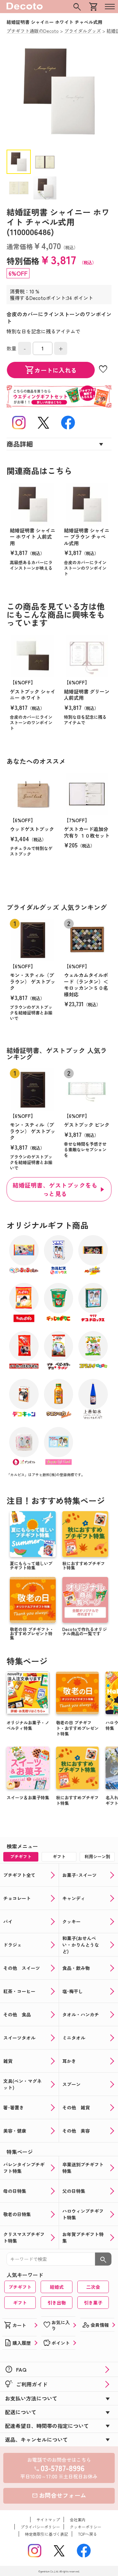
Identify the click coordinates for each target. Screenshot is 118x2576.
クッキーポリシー (86, 2527)
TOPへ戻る (88, 2534)
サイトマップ (48, 2520)
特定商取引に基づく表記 (47, 2534)
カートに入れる (51, 370)
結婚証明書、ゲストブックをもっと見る (55, 1189)
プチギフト (20, 2287)
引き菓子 (93, 2303)
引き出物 (57, 2303)
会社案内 (78, 2520)
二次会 (93, 2287)
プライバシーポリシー (40, 2527)
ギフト (20, 2303)
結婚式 (57, 2287)
